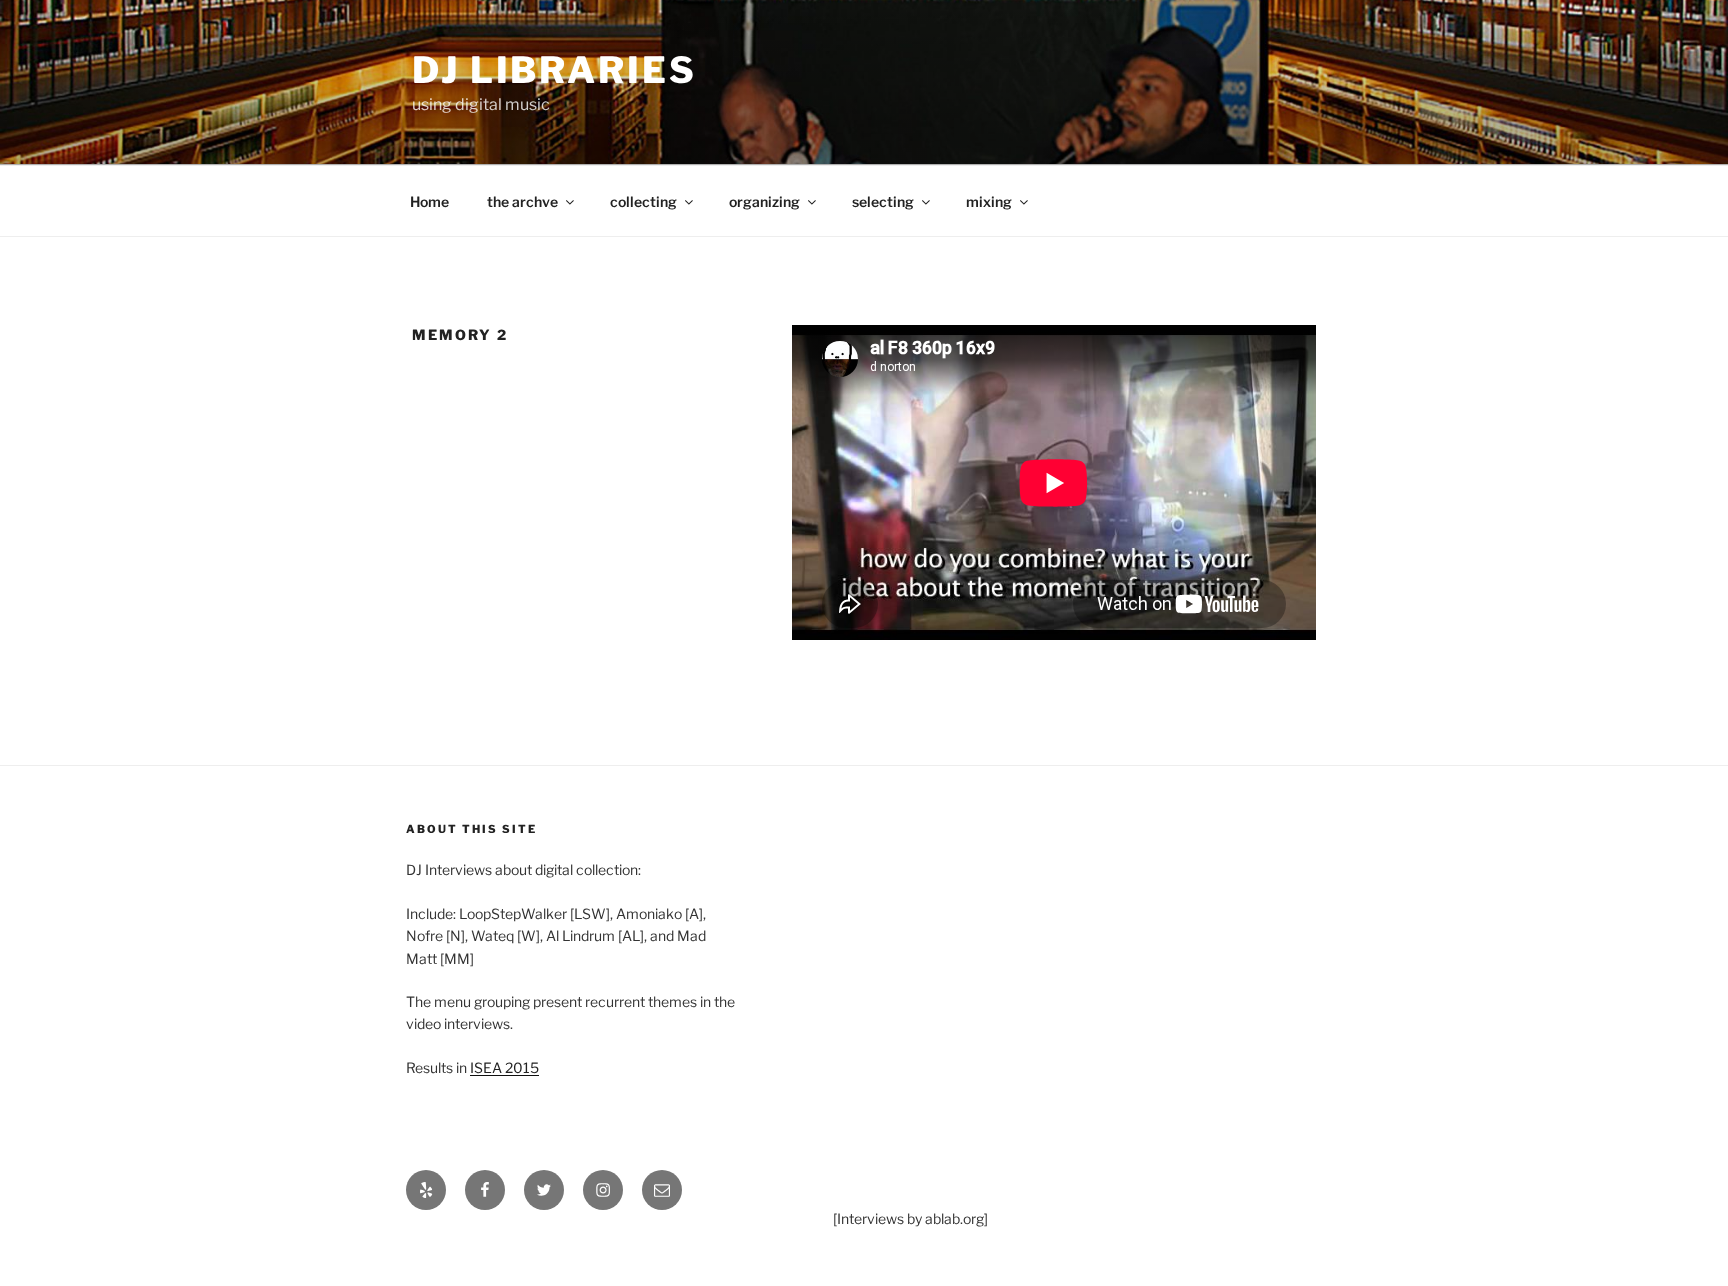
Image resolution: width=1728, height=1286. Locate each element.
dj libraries (554, 70)
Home (429, 201)
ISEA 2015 (504, 1067)
